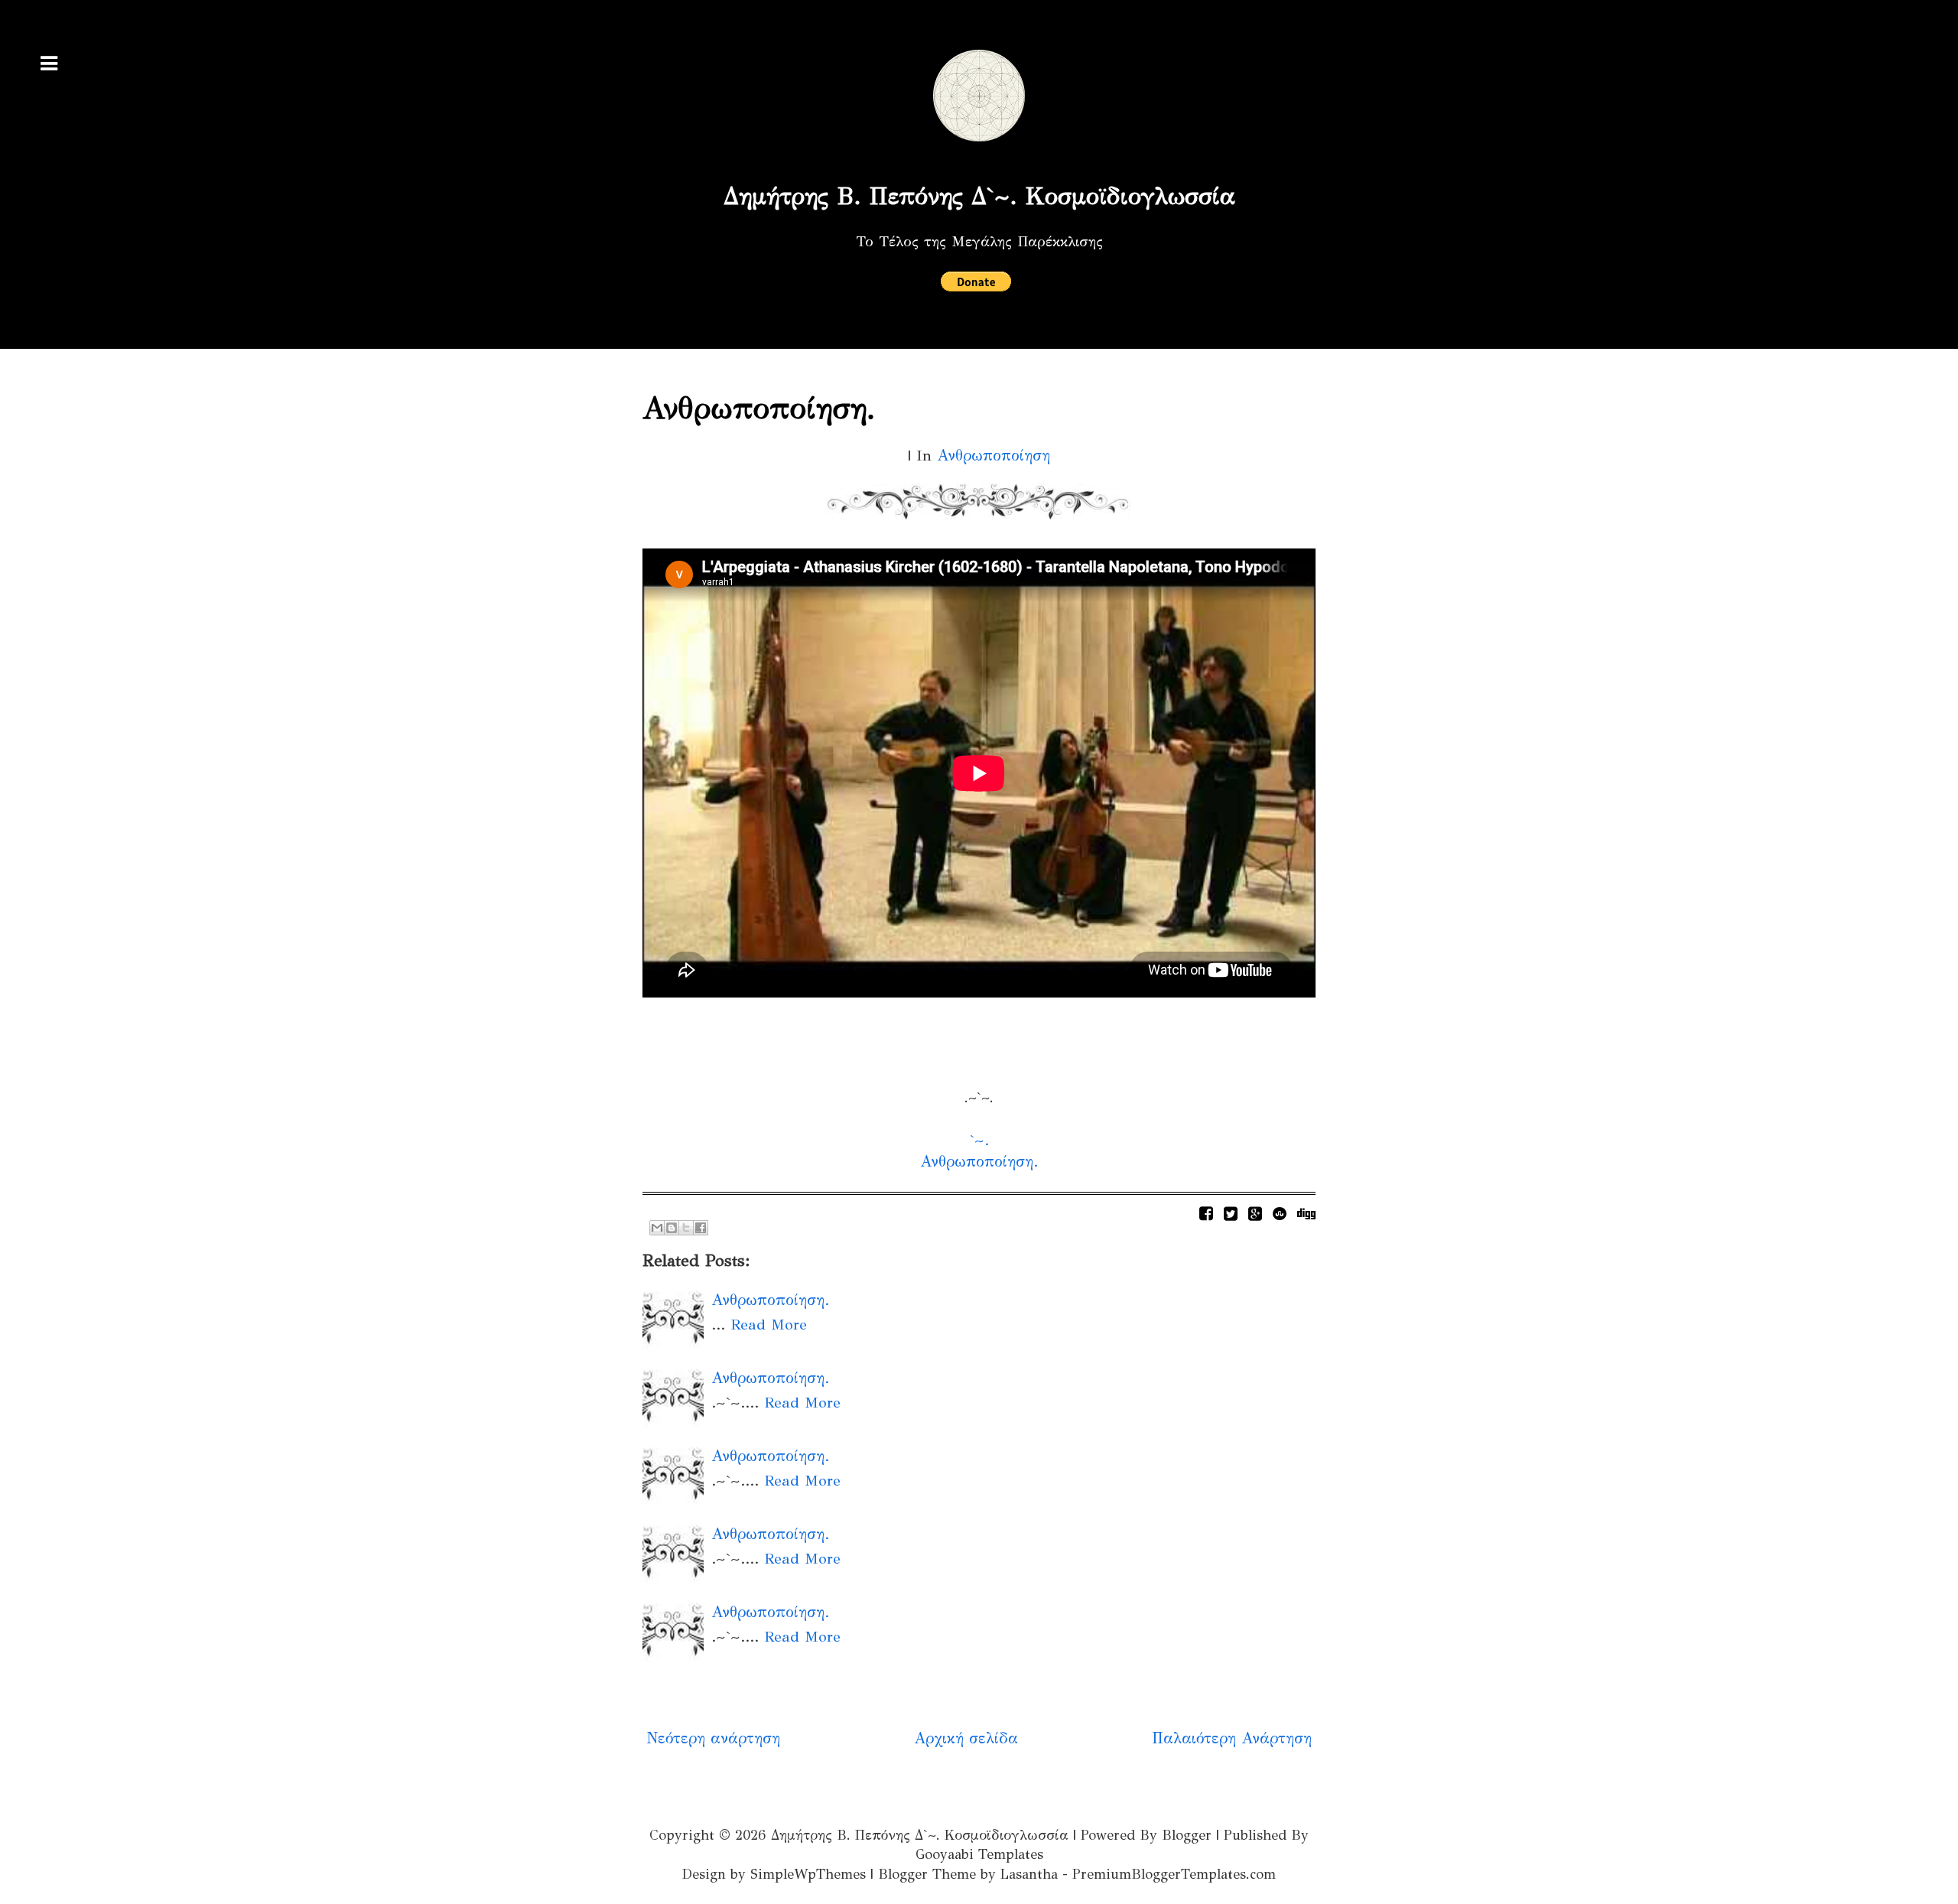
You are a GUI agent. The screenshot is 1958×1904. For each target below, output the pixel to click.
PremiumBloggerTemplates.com (1174, 1874)
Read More (769, 1325)
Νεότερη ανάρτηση (713, 1738)
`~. (979, 1140)
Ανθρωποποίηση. (759, 408)
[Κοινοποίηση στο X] (686, 1228)
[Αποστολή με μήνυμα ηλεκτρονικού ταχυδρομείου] (657, 1228)
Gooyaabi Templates (979, 1854)
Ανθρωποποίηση (994, 456)
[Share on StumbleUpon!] (1280, 1214)
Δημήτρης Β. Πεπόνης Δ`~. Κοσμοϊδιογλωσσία (979, 196)
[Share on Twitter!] (1231, 1214)
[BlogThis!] (672, 1228)
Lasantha (1029, 1874)
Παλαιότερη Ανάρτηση (1232, 1738)
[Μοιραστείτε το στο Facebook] (701, 1228)
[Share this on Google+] (1255, 1214)
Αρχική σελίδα (966, 1738)
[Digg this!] (1306, 1214)
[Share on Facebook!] (1206, 1214)
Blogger (1187, 1835)
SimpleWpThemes (808, 1874)
